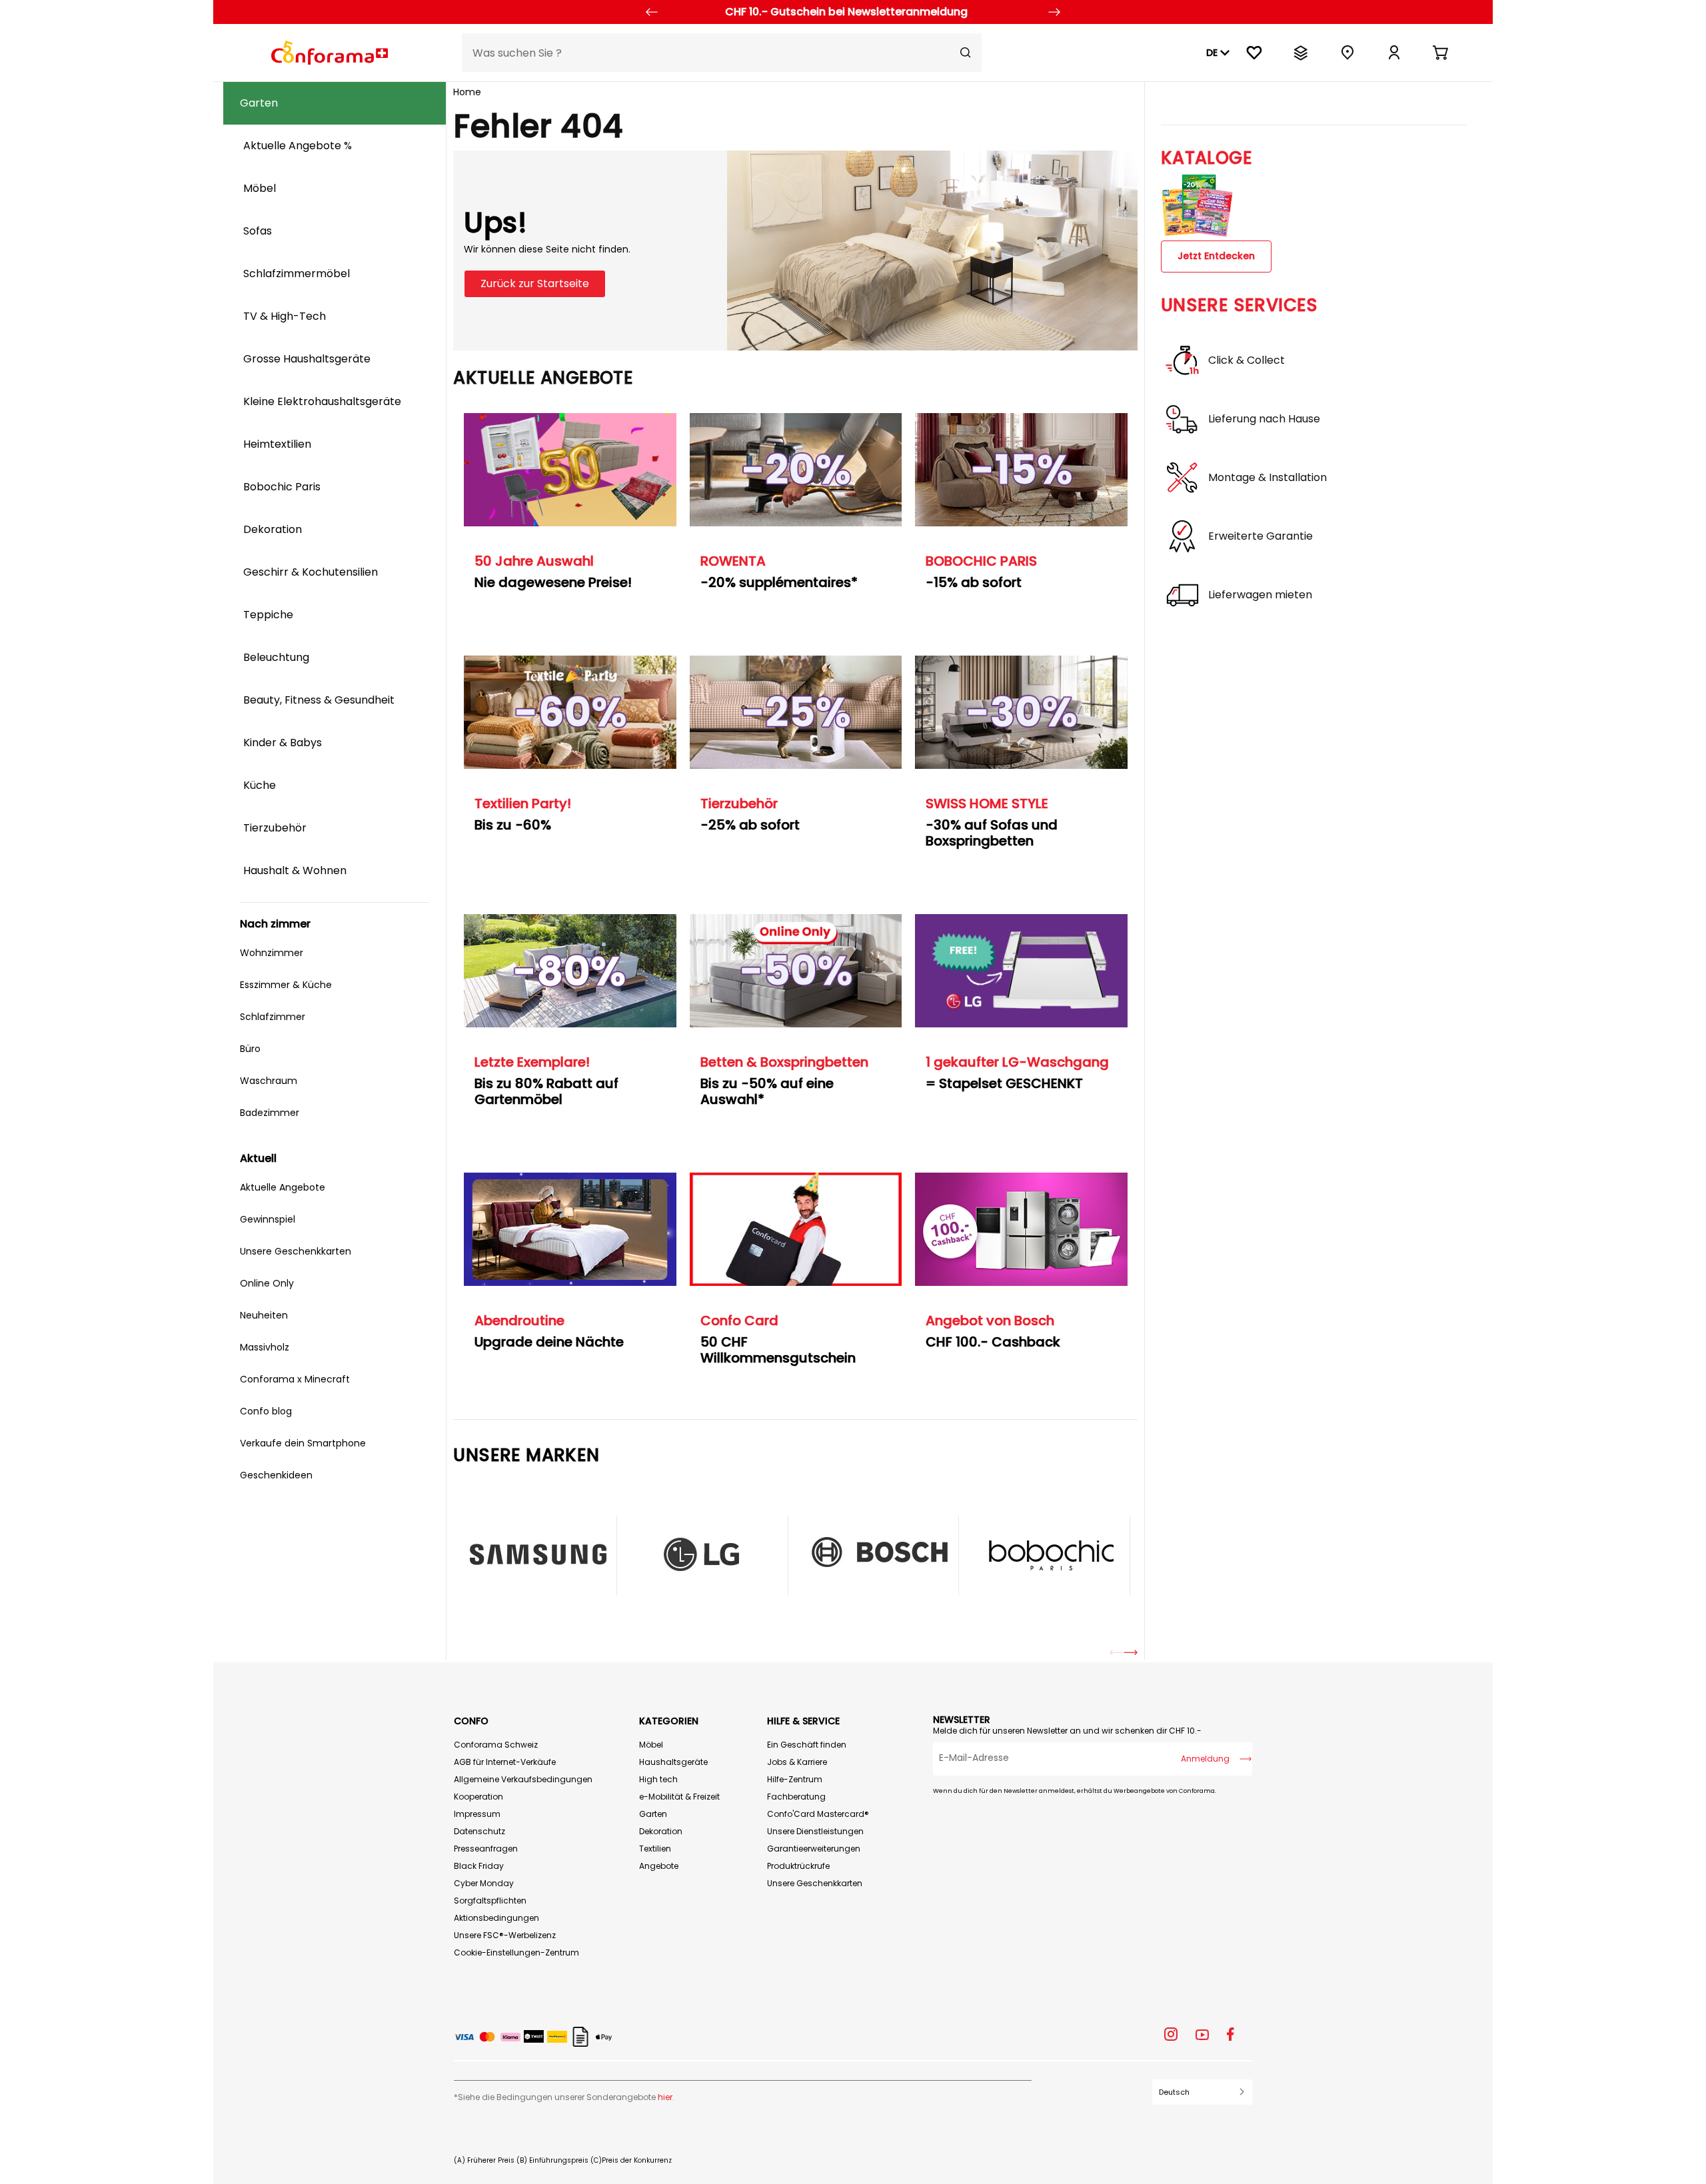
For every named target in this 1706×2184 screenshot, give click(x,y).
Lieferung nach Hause (1264, 419)
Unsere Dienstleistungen (815, 1831)
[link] (1394, 53)
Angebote (659, 1866)
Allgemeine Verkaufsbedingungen (523, 1779)
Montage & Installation (1268, 478)
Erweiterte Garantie (1261, 536)
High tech (658, 1779)
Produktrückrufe (798, 1866)
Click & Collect (1247, 360)
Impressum (477, 1814)
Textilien (655, 1849)
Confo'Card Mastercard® (818, 1814)
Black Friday (479, 1866)
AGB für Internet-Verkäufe (505, 1762)
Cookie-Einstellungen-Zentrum (516, 1952)
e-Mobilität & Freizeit (679, 1797)
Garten (653, 1814)
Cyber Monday (484, 1883)
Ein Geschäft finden (807, 1745)
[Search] (966, 53)
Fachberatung (796, 1797)
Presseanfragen (486, 1849)
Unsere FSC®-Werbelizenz (505, 1935)
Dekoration (661, 1831)
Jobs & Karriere (797, 1762)
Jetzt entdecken (1216, 256)
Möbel (651, 1745)
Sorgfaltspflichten (490, 1901)
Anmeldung (1205, 1759)
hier (665, 2097)
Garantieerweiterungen (814, 1849)
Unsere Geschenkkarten (815, 1883)
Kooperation (478, 1797)
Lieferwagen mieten (1260, 595)
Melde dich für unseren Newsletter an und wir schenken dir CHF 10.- (1067, 1731)
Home (467, 92)
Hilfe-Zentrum (795, 1779)
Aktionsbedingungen (496, 1918)
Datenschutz (479, 1831)
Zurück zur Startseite (535, 283)
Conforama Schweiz (496, 1745)
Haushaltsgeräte (673, 1762)
